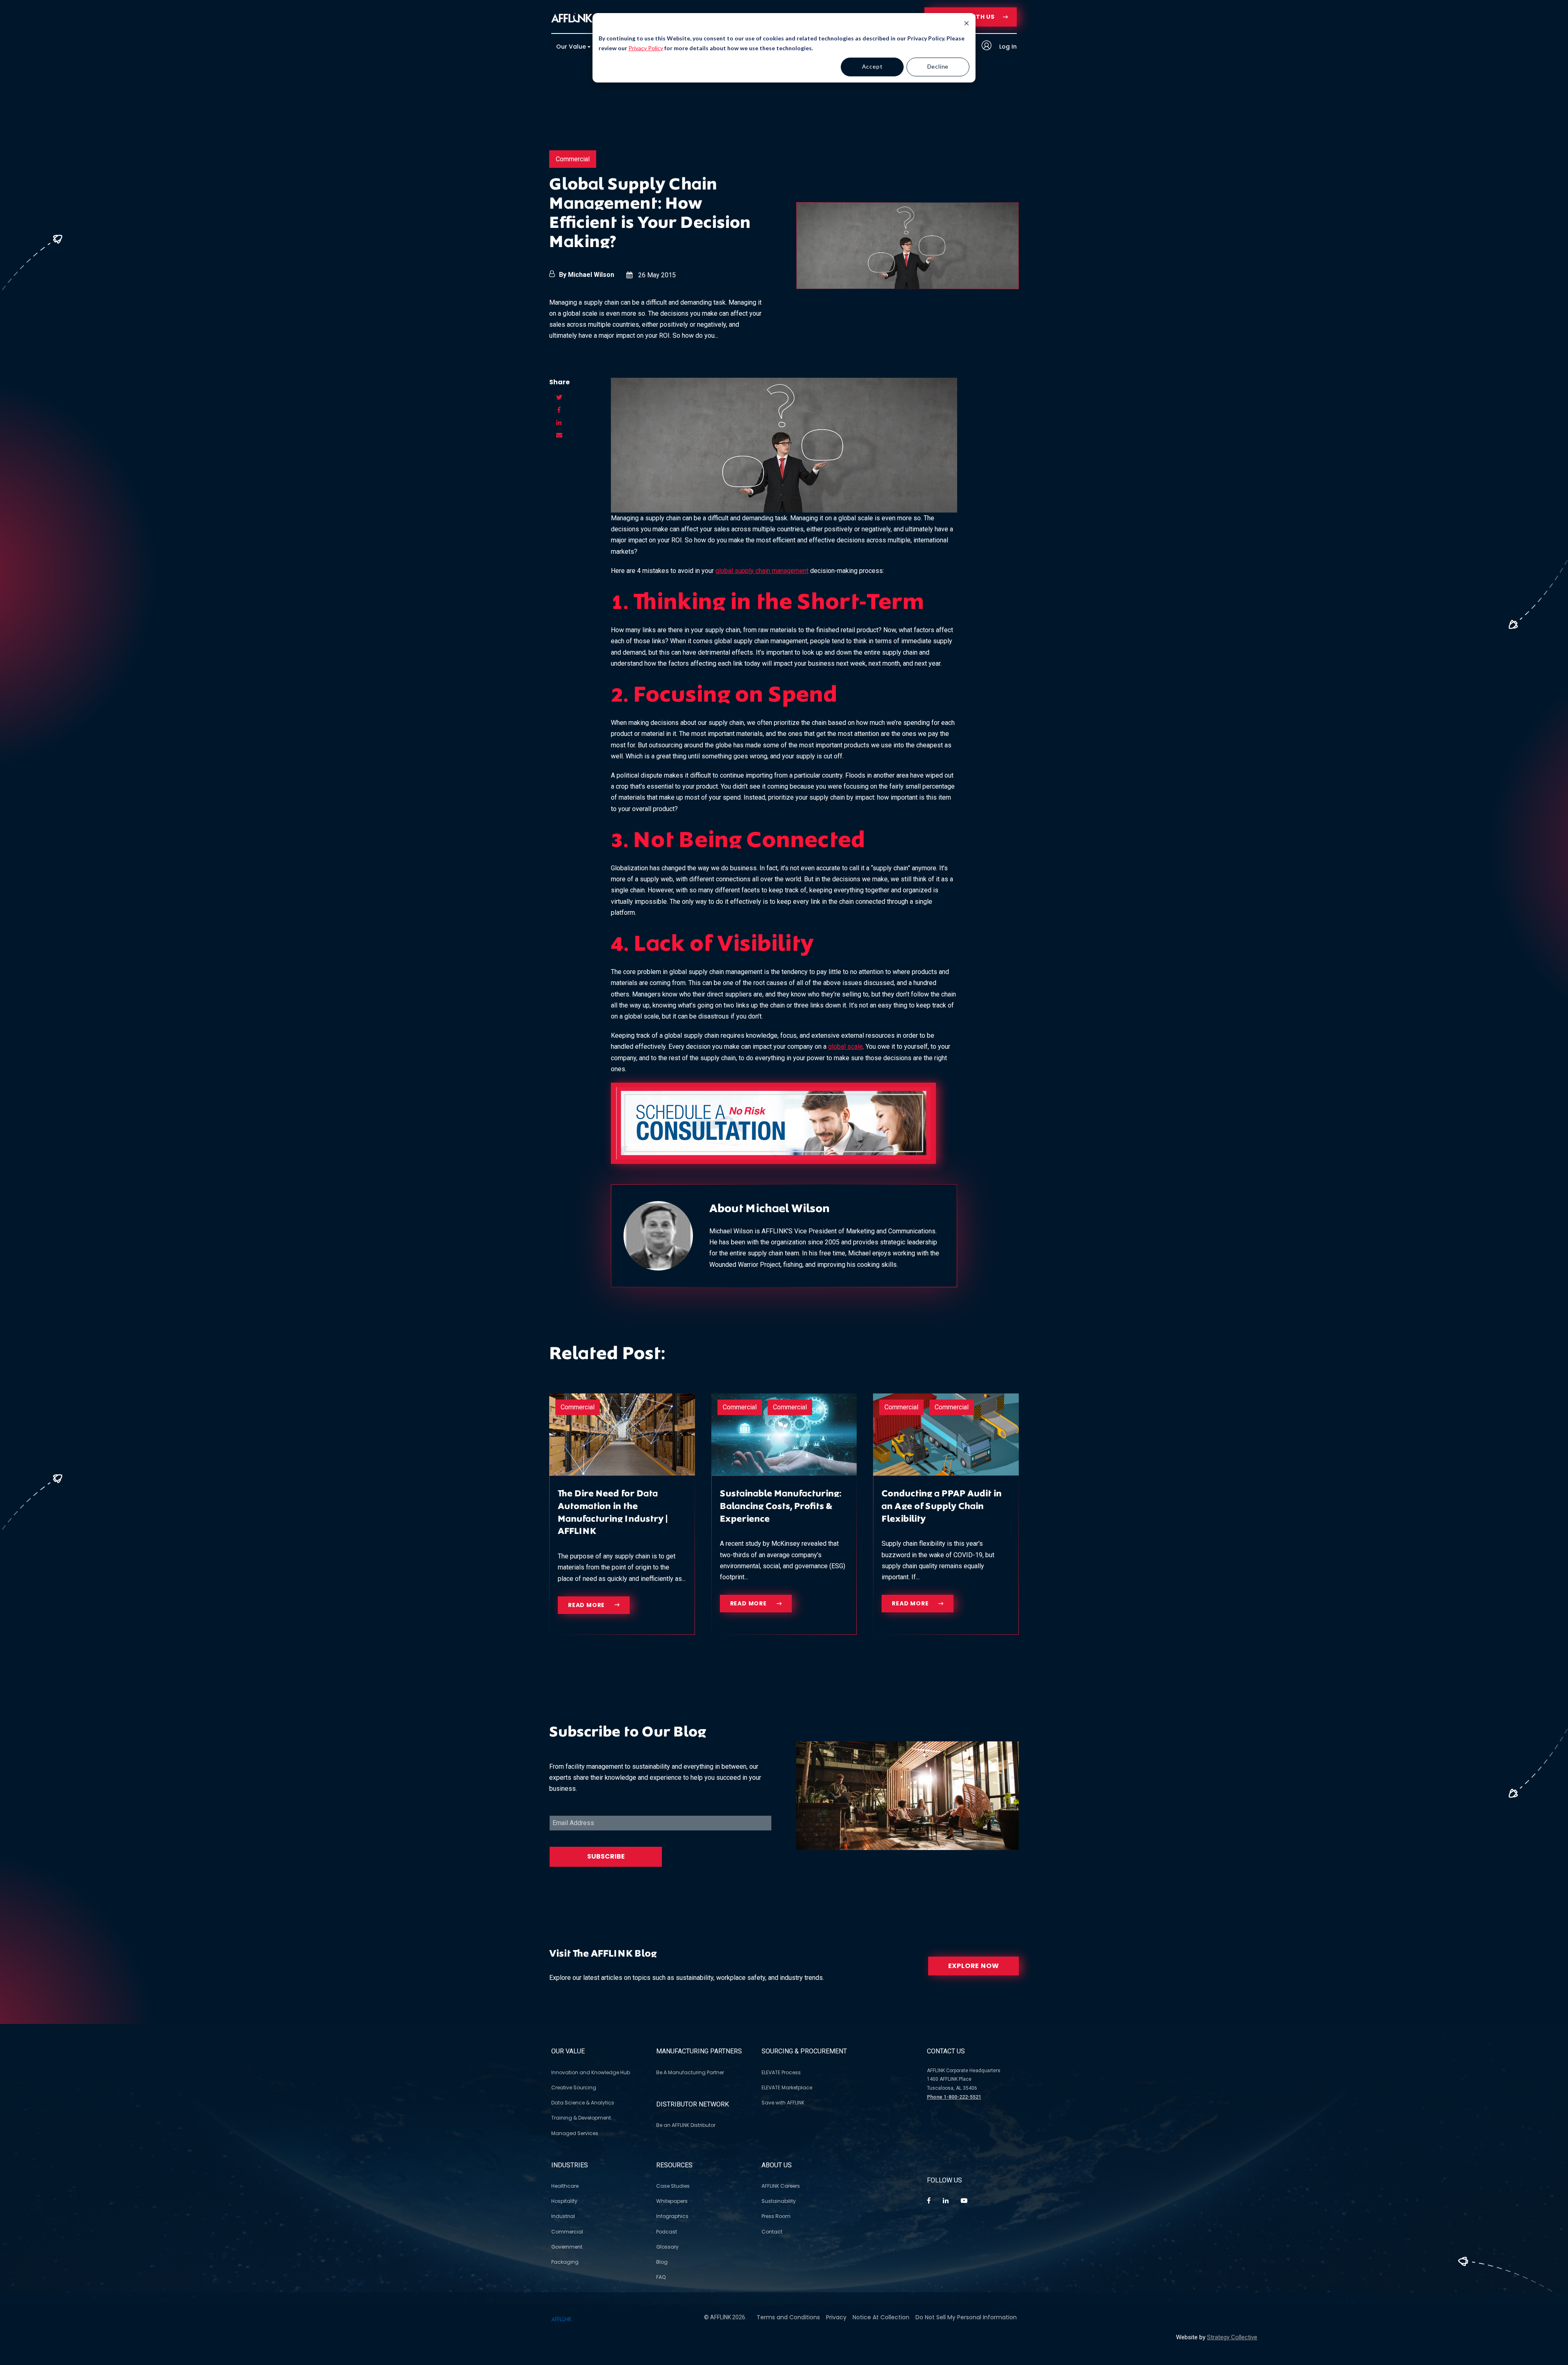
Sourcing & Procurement (804, 2051)
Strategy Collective (1232, 2337)
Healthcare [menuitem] (565, 2186)
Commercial (573, 159)
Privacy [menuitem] (836, 2317)
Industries (570, 2165)
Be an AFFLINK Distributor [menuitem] (686, 2125)
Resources (674, 2165)
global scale (845, 1047)
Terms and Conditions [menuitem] (788, 2317)
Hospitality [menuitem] (564, 2201)
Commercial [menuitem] (567, 2232)
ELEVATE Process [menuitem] (781, 2072)
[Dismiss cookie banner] (967, 24)
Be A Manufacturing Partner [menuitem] (690, 2072)
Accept (872, 66)
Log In (1007, 47)
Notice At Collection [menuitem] (881, 2317)
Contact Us (946, 2051)
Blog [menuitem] (662, 2262)
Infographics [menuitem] (672, 2216)
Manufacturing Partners (699, 2051)
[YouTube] (964, 2201)
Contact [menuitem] (772, 2232)
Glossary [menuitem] (667, 2247)
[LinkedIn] (946, 2201)
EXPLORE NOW (974, 1966)
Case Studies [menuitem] (673, 2186)
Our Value (568, 2051)
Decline (938, 66)
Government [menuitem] (567, 2247)
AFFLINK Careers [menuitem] (781, 2186)
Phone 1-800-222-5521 (954, 2097)
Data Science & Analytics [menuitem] (583, 2103)
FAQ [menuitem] (661, 2277)
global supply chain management (762, 571)
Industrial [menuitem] (563, 2216)
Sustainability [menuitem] (779, 2201)
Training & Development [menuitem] (581, 2118)
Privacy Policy (646, 48)
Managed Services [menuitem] (575, 2133)
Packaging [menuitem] (565, 2262)
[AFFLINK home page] (572, 17)
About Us (777, 2165)
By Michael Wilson (587, 275)
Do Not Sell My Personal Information (966, 2317)
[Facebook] (929, 2201)
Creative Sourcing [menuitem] (574, 2087)
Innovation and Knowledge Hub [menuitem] (591, 2072)
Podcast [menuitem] (667, 2232)
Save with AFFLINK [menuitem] (783, 2103)
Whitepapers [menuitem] (672, 2201)
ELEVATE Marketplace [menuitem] (787, 2087)
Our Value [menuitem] (571, 47)
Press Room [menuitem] (776, 2216)
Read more (587, 1605)
